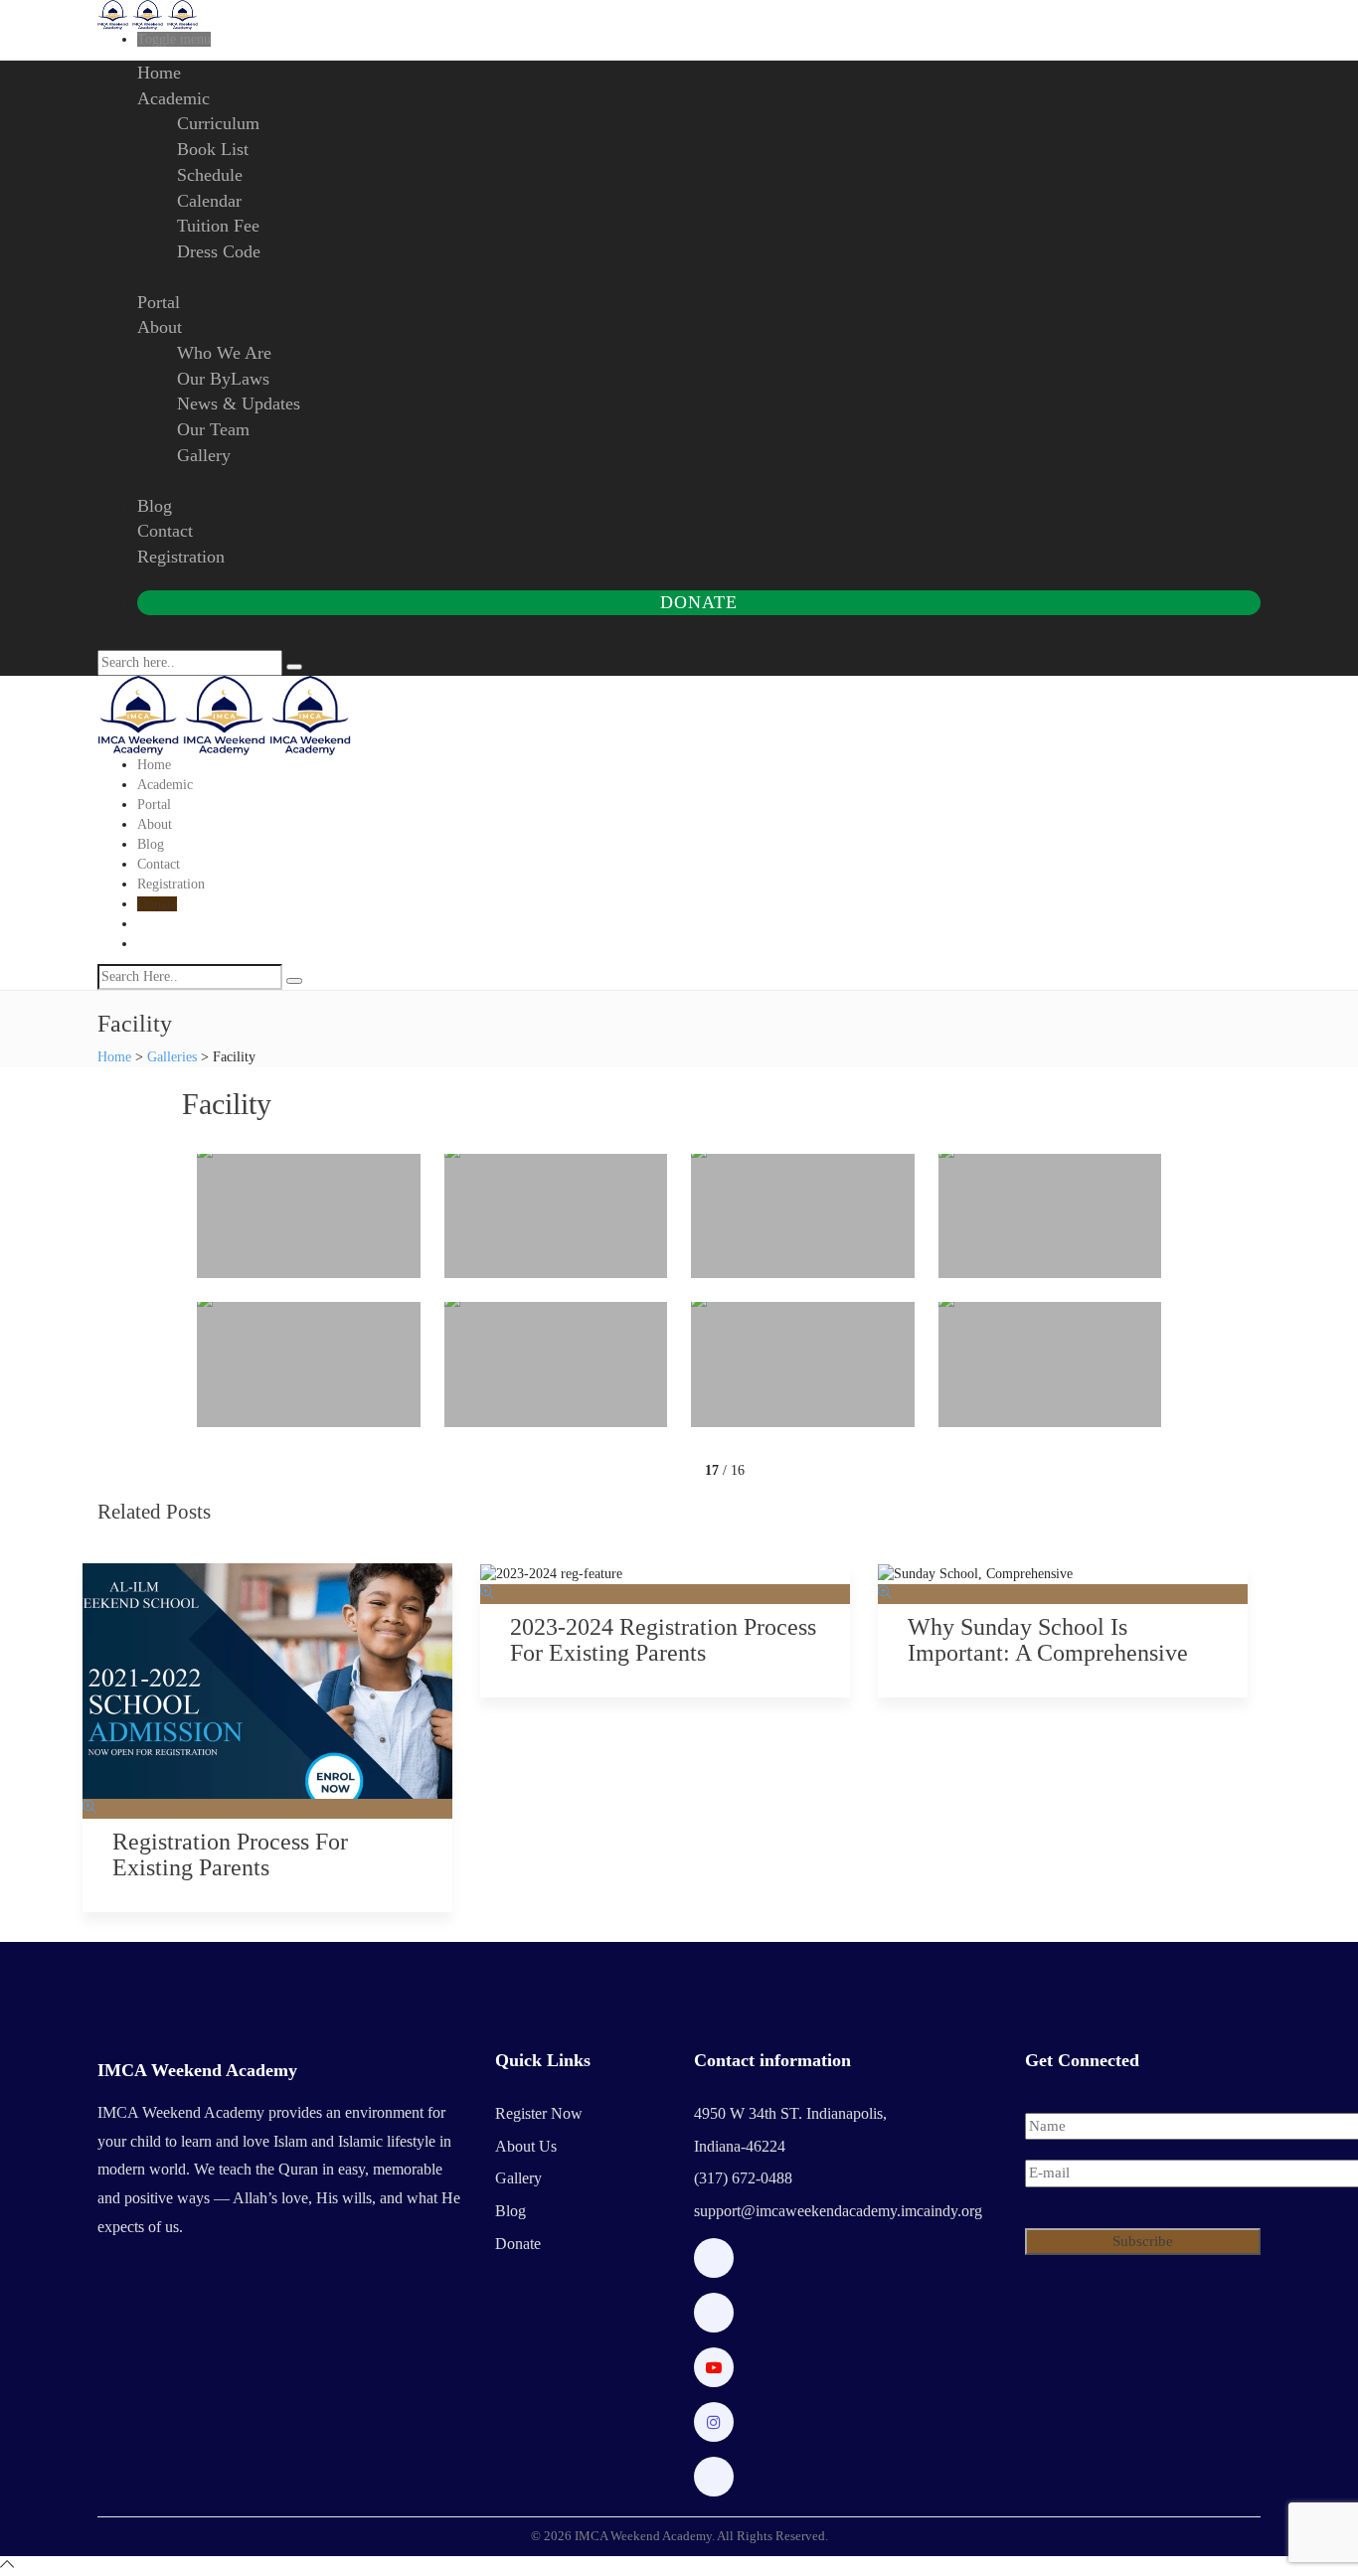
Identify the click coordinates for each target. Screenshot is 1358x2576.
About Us (526, 2146)
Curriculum (218, 123)
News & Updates (239, 403)
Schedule (210, 175)
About (160, 327)
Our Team (213, 429)
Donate (698, 602)
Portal (159, 302)
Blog (155, 506)
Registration (181, 557)
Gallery (204, 455)
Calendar (209, 201)
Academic (173, 98)
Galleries (172, 1057)
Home (159, 73)
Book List (213, 149)
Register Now (539, 2113)
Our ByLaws (223, 379)
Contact (165, 531)
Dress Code (219, 251)
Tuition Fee (218, 226)
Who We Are (224, 353)
